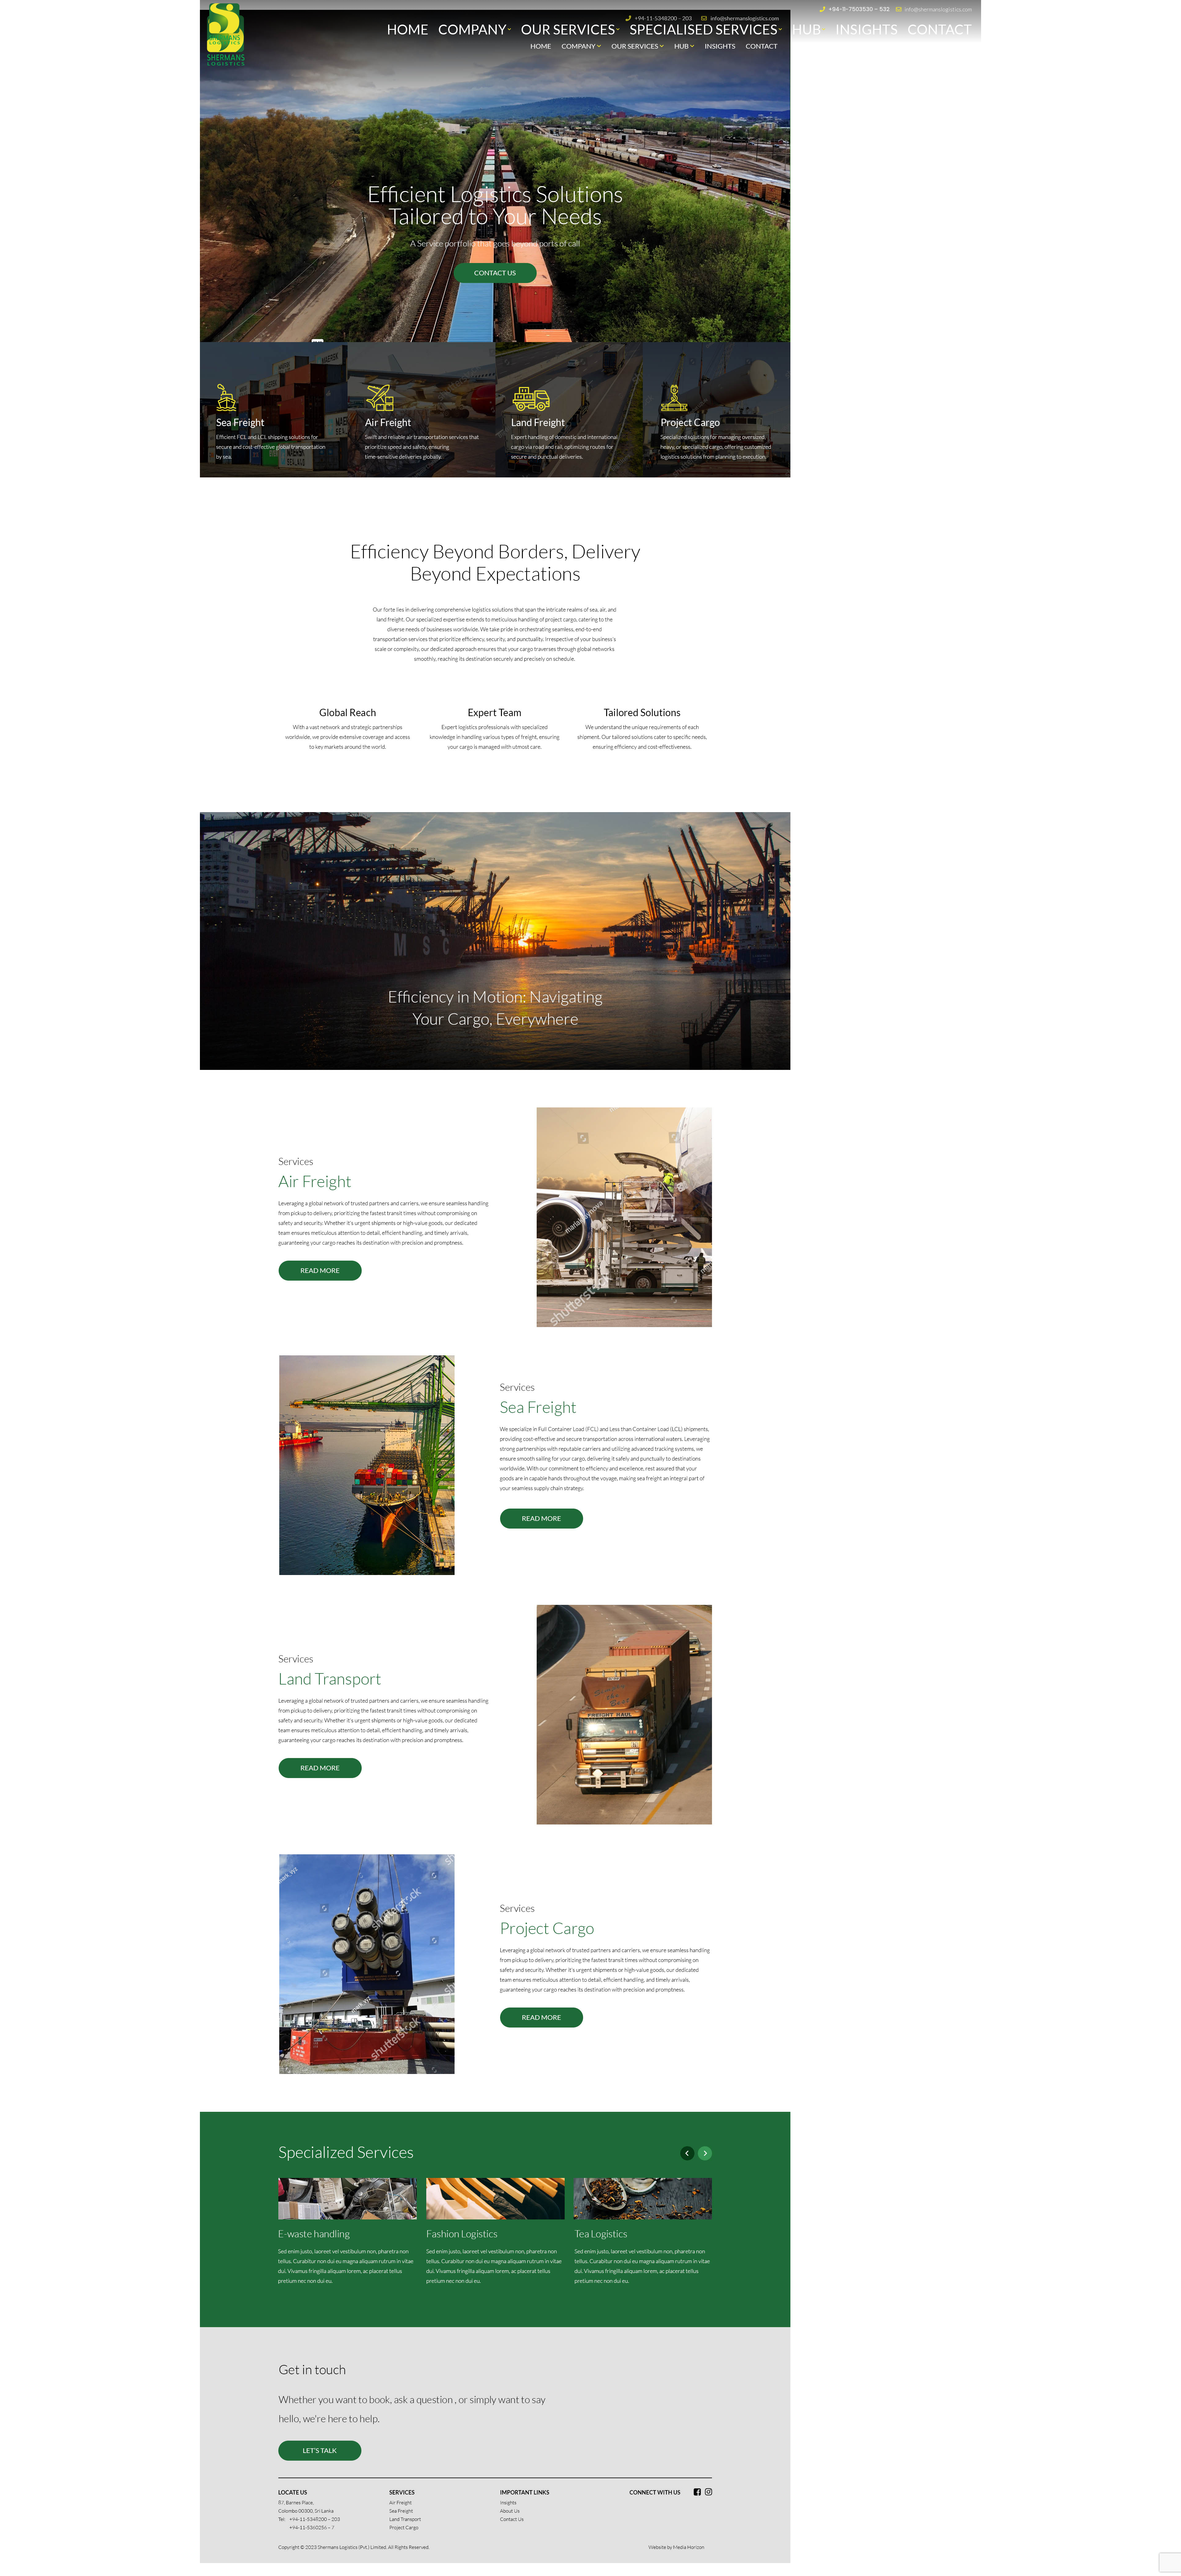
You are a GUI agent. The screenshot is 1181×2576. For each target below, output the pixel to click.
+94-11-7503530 (851, 9)
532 (885, 9)
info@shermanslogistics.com (938, 9)
